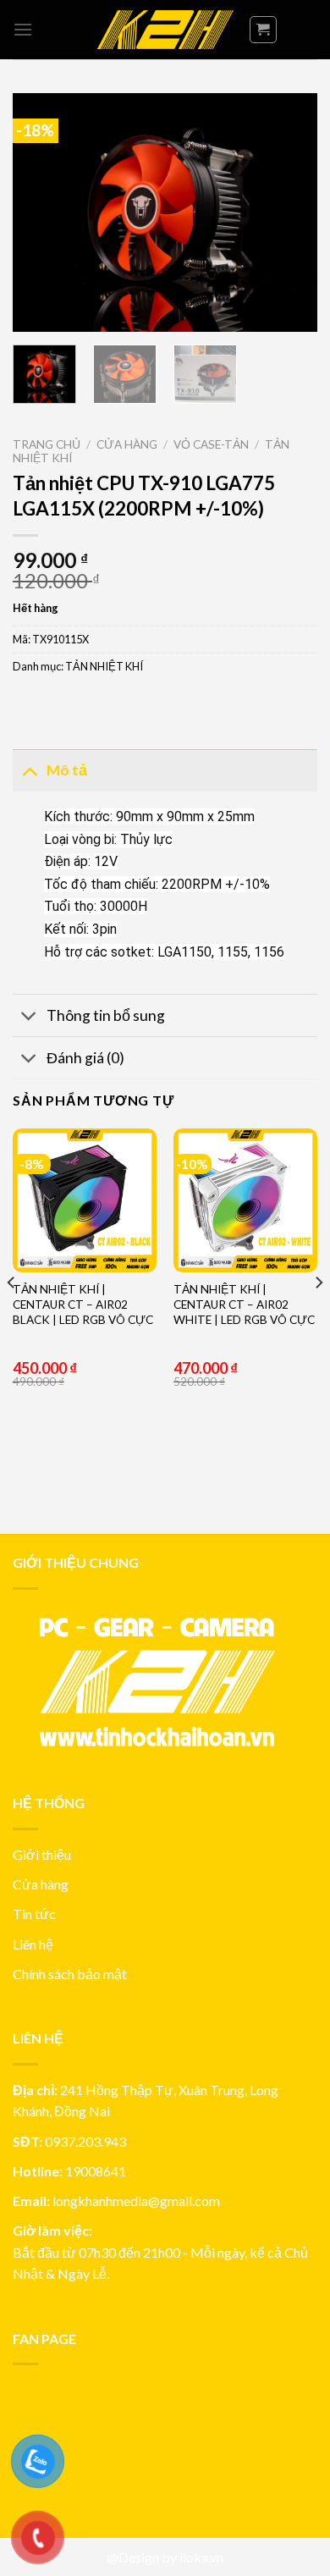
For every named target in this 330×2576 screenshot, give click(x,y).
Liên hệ (33, 1944)
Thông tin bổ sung (106, 1015)
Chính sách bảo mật (70, 1974)
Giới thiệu (42, 1854)
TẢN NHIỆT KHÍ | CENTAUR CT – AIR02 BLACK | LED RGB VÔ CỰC (83, 1304)
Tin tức (34, 1914)
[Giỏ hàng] (264, 30)
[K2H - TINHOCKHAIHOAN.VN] (165, 30)
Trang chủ (47, 444)
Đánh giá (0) (85, 1058)
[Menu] (23, 29)
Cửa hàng (127, 444)
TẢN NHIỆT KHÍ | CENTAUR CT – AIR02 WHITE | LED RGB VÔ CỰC (244, 1304)
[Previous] (40, 212)
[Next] (290, 212)
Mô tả (67, 770)
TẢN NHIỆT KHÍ (104, 666)
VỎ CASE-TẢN (211, 444)
